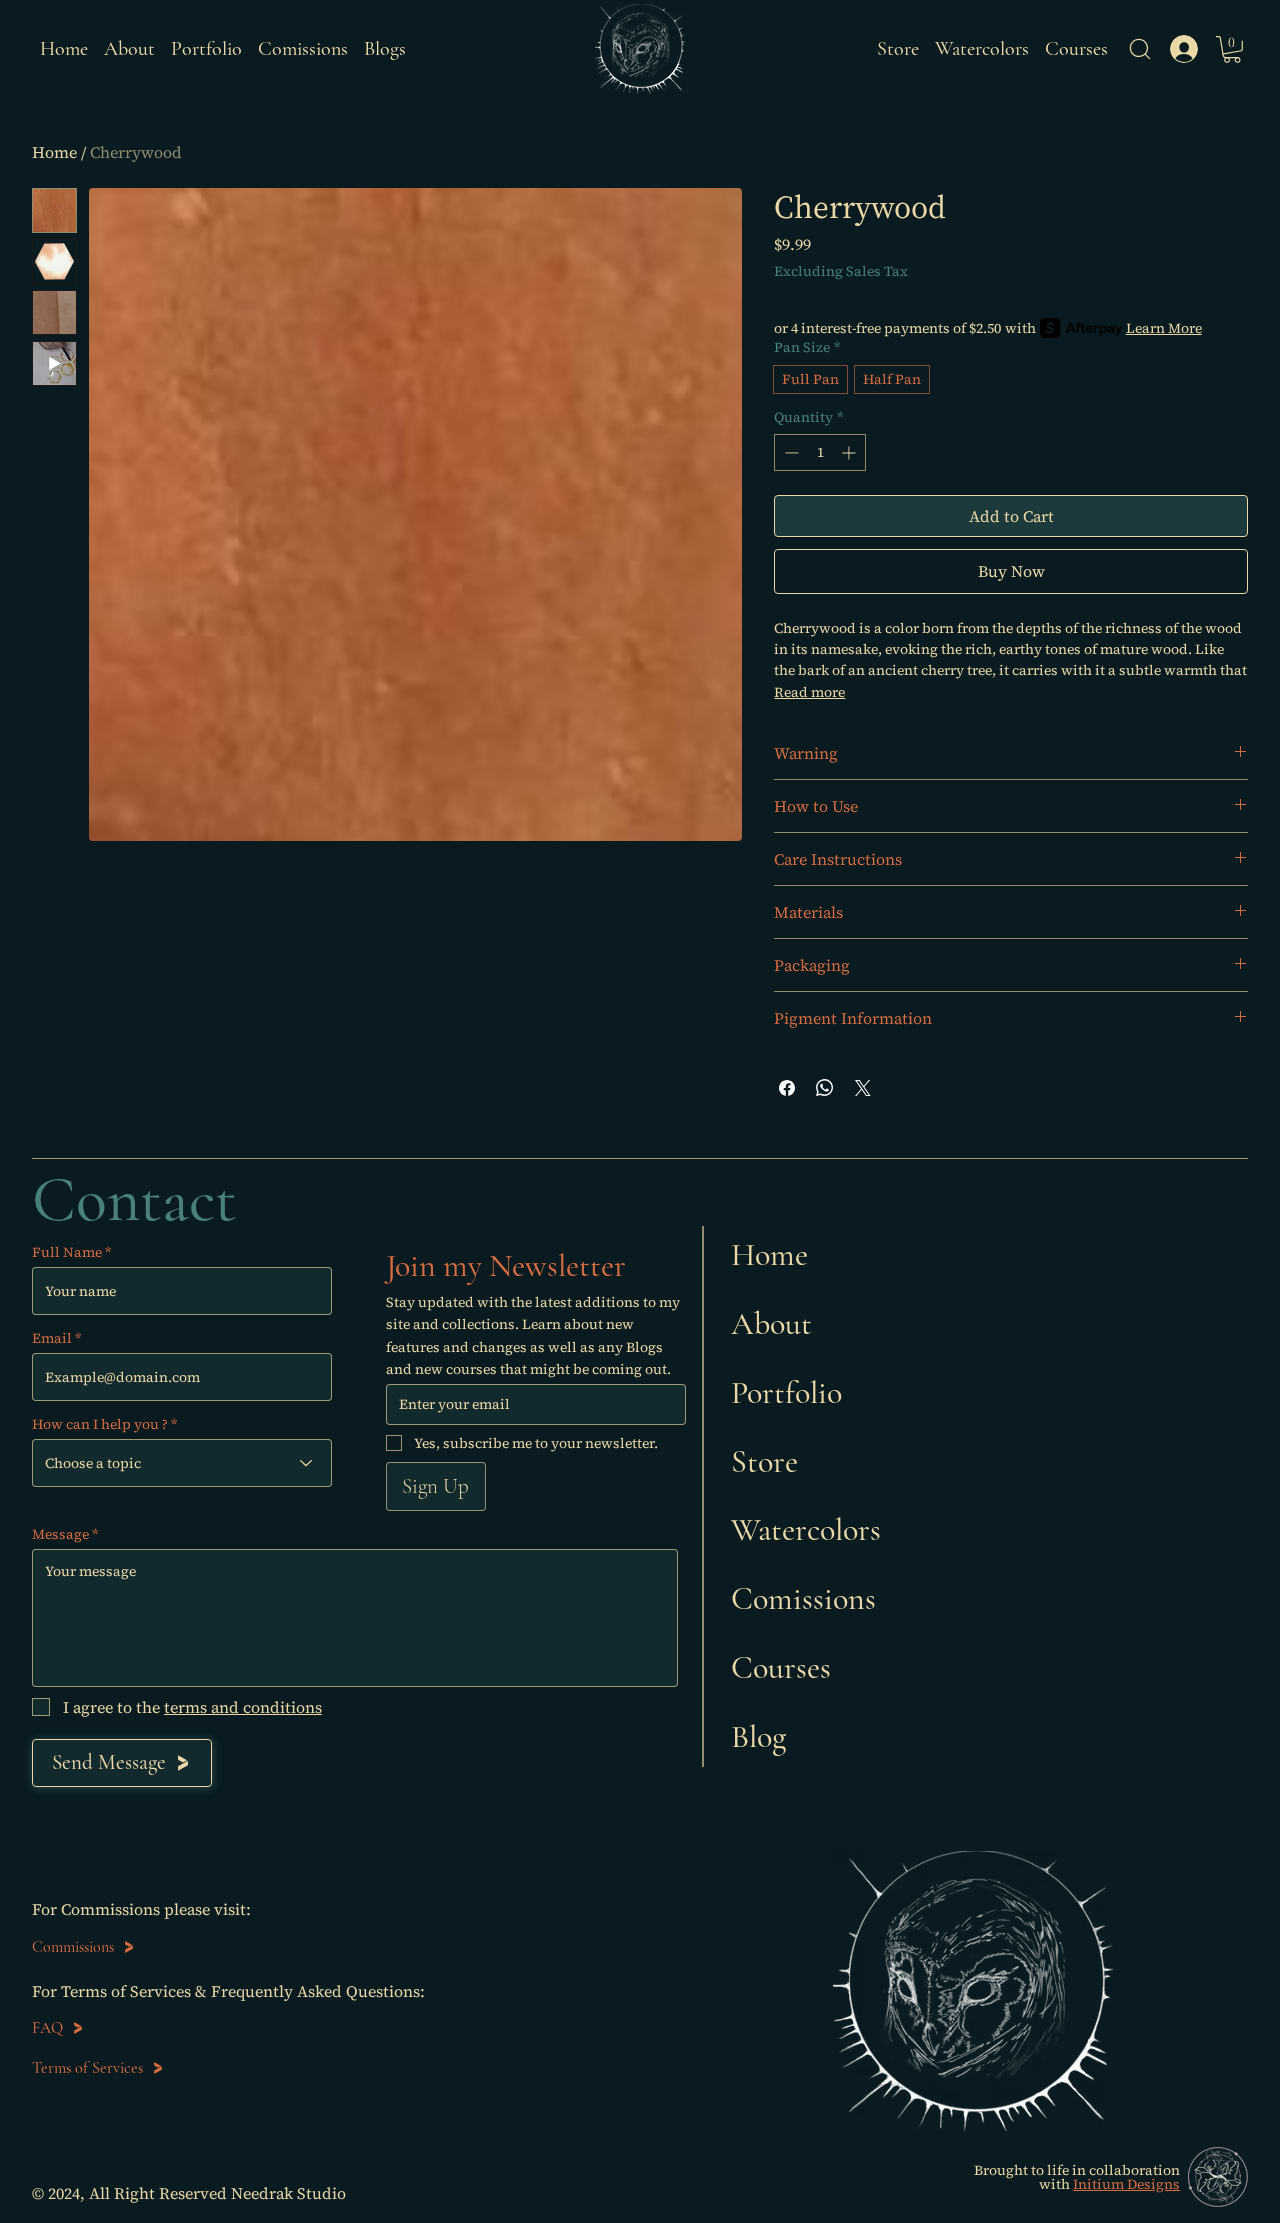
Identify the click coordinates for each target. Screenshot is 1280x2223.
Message (60, 1534)
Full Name (67, 1252)
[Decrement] (789, 452)
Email (52, 1338)
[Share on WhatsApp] (825, 1088)
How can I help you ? (100, 1424)
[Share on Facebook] (787, 1088)
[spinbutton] (820, 452)
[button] (1140, 49)
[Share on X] (863, 1088)
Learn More (1164, 328)
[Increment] (850, 452)
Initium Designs (1126, 2184)
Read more (809, 692)
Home (54, 152)
